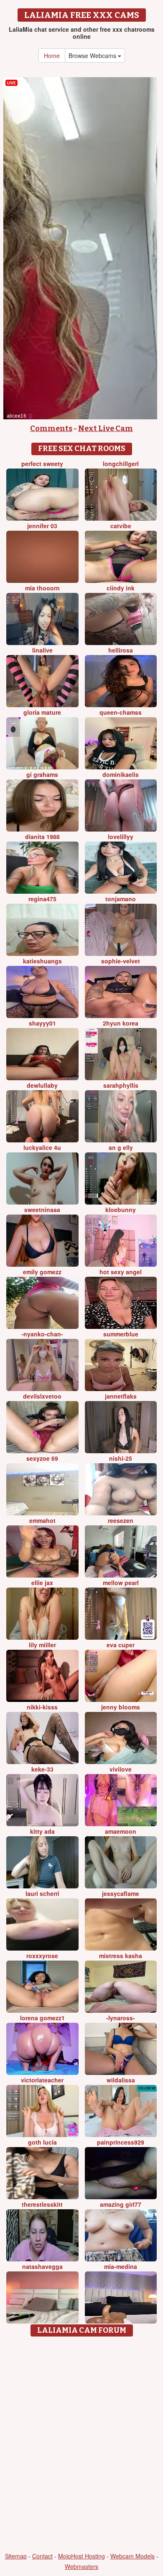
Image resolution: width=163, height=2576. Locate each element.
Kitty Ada (42, 1831)
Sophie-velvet (121, 961)
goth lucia (42, 2142)
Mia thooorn (42, 588)
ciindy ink (121, 588)
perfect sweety (42, 464)
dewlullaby (42, 1085)
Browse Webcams (93, 55)
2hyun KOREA (121, 1023)
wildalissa (121, 2080)
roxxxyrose (42, 1956)
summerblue (121, 1334)
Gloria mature (42, 712)
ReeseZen (121, 1520)
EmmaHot (42, 1520)
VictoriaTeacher (42, 2080)
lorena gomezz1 (42, 2018)
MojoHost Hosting (81, 2556)
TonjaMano (121, 899)
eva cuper (121, 1645)
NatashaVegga (42, 2266)
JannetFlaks (121, 1396)
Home (52, 55)
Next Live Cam (106, 428)
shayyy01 (42, 1023)
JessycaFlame (121, 1893)
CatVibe (121, 526)
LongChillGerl (121, 464)
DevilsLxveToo (42, 1396)
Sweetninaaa (42, 1210)
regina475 (42, 899)
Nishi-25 (121, 1458)
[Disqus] (81, 2445)
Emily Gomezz (42, 1272)
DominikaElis (121, 774)
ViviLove (121, 1769)
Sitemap (16, 2556)
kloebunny (121, 1210)
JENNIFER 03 (42, 526)
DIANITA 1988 (42, 837)
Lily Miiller (42, 1645)
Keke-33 (42, 1769)
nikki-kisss (42, 1707)
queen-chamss (121, 712)
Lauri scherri (42, 1893)
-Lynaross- (121, 2018)
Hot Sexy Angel (121, 1272)
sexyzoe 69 (42, 1458)
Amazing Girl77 (121, 2204)
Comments (51, 428)
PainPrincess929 (121, 2142)
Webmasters (81, 2566)
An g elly (121, 1147)
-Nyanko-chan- (42, 1334)
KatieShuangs (42, 961)
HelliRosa (121, 650)
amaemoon (121, 1831)
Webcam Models (132, 2556)
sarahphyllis (121, 1085)
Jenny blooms (121, 1707)
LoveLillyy (121, 837)
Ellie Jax (42, 1583)
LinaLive (42, 650)
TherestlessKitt (42, 2204)
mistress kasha (121, 1956)
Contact (42, 2556)
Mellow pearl (121, 1583)
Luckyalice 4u (42, 1147)
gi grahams (42, 774)
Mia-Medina (121, 2266)
